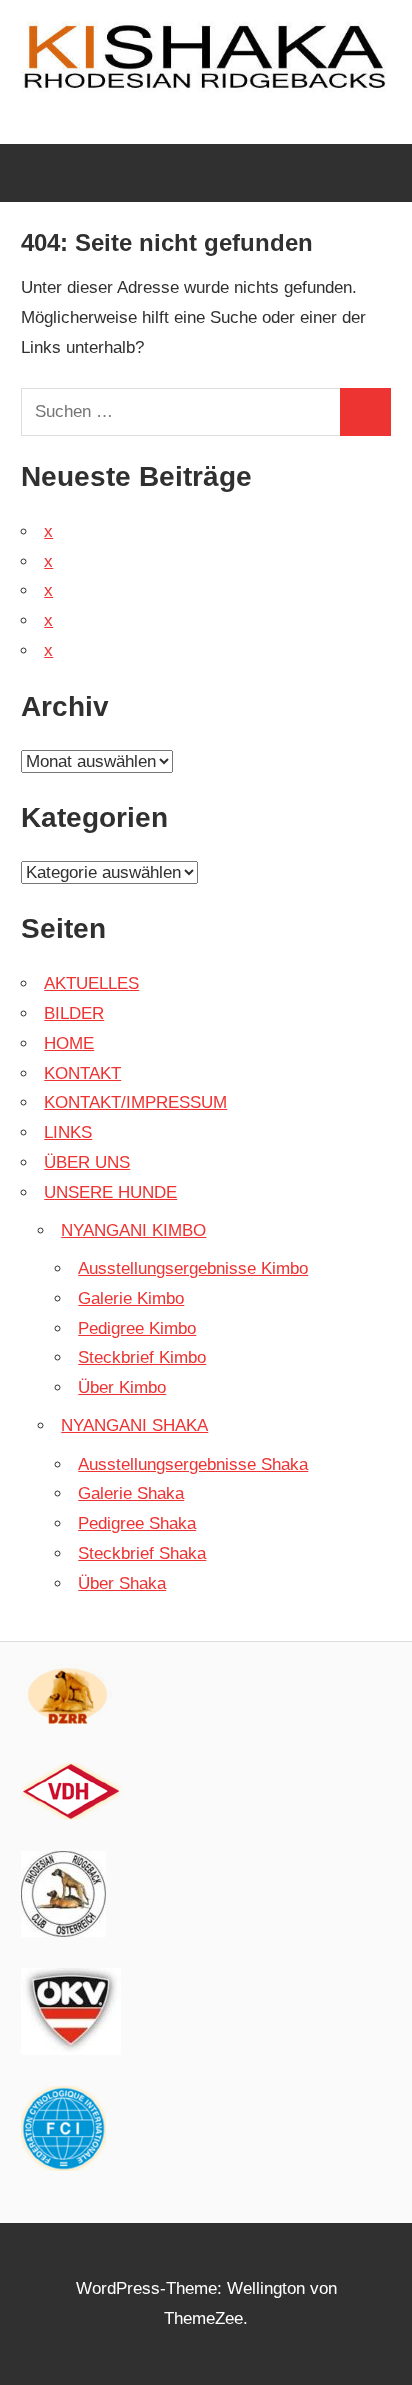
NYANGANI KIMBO (133, 1230)
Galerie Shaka (131, 1493)
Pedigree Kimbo (137, 1328)
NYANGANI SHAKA (134, 1425)
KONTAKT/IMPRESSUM (135, 1102)
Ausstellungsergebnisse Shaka (193, 1464)
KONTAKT (82, 1073)
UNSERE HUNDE (110, 1192)
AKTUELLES (91, 983)
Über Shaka (122, 1583)
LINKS (68, 1132)
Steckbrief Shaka (142, 1553)
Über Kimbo (122, 1387)
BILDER (74, 1013)
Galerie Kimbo (131, 1298)
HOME (69, 1043)
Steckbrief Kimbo (142, 1357)
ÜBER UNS (87, 1162)
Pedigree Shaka (137, 1523)
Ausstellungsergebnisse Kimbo (193, 1268)
